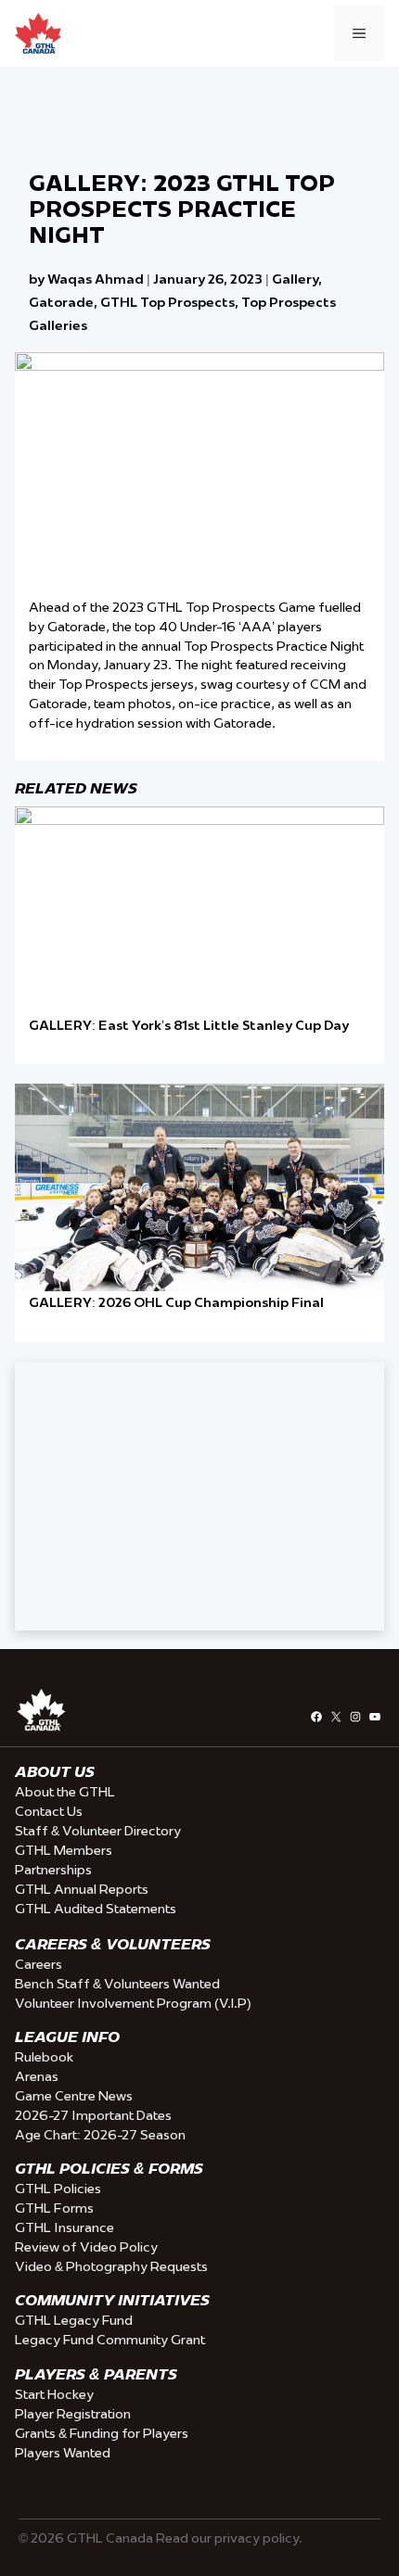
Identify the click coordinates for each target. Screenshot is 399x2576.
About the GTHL (65, 1792)
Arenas (37, 2076)
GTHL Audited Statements (96, 1909)
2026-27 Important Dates (93, 2115)
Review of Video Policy (86, 2247)
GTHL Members (64, 1850)
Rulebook (44, 2057)
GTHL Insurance (64, 2227)
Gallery (295, 279)
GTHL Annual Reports (82, 1889)
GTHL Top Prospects (167, 302)
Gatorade (61, 302)
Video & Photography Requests (111, 2266)
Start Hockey (54, 2394)
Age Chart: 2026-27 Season (100, 2135)
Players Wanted (63, 2453)
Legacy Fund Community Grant (110, 2340)
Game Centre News (74, 2096)
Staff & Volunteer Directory (98, 1831)
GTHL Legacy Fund (74, 2320)
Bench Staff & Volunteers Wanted (117, 1984)
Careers (39, 1964)
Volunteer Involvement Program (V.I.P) (133, 2003)
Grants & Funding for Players (102, 2433)
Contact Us (49, 1811)
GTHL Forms (54, 2208)
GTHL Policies (58, 2189)
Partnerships (53, 1870)
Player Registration (73, 2414)
